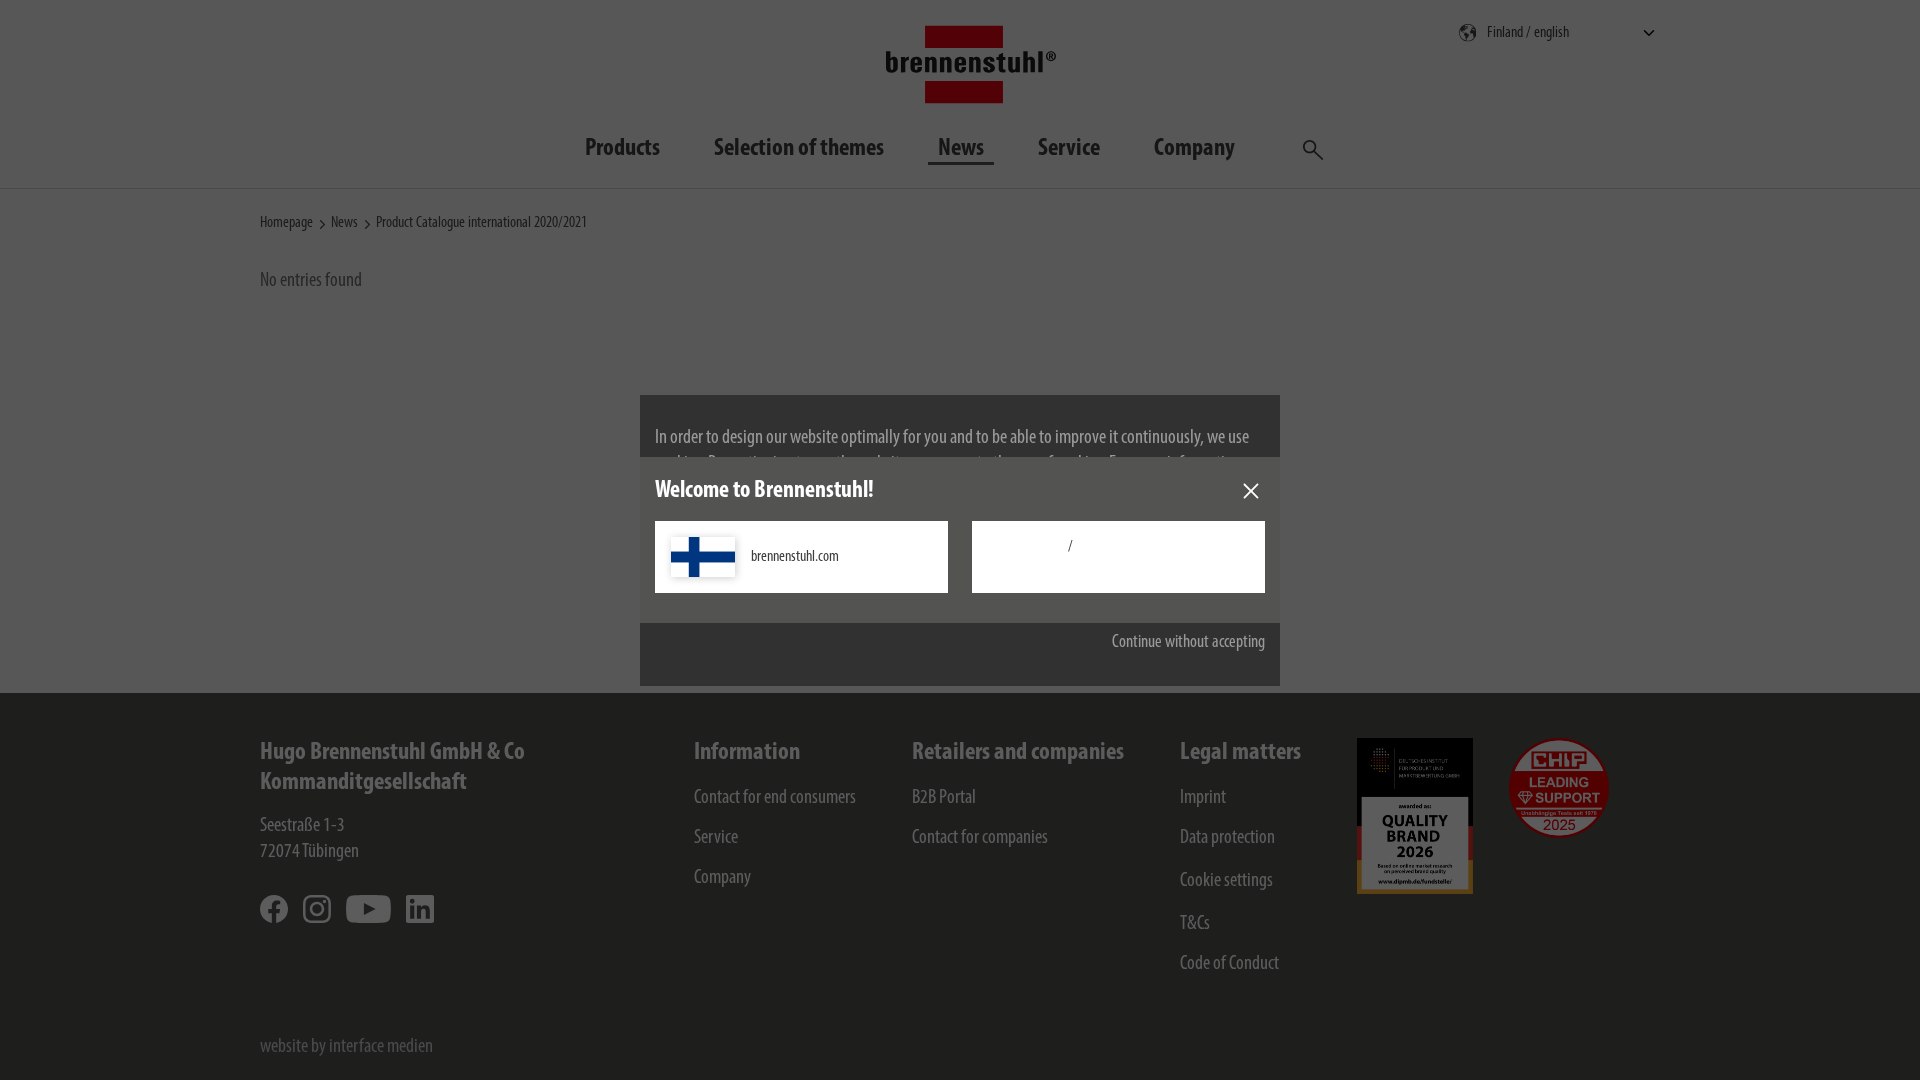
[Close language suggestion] (1251, 491)
